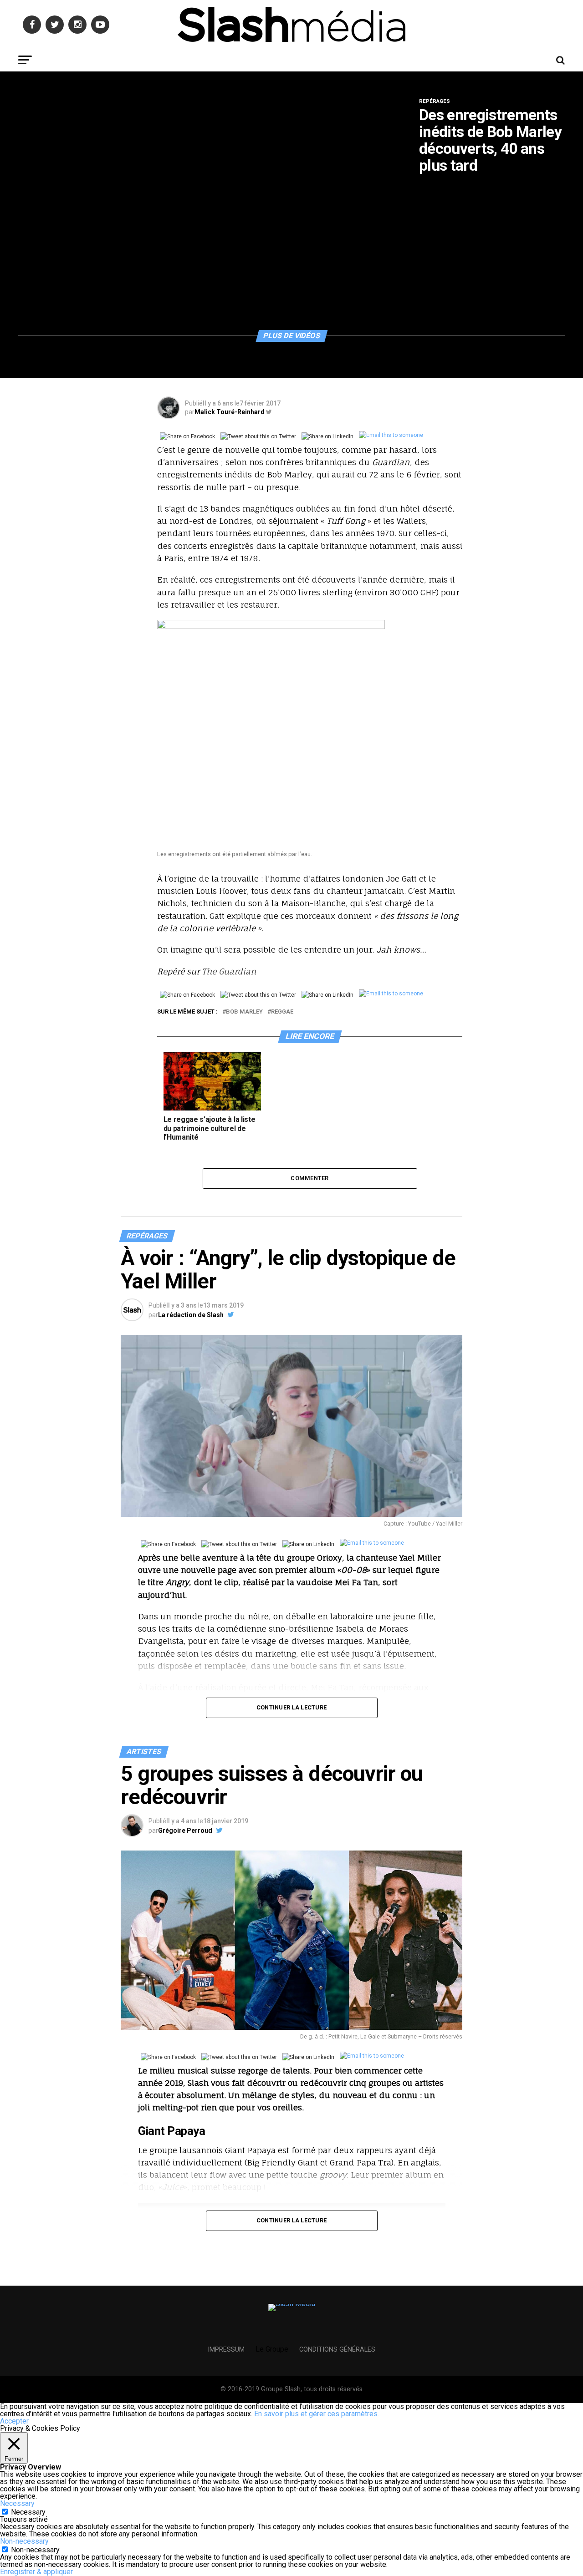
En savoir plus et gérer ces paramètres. (317, 2414)
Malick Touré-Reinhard (230, 412)
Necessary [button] (17, 2503)
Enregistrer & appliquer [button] (36, 2572)
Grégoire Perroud (185, 1831)
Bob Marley (244, 1012)
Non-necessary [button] (24, 2541)
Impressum (226, 2350)
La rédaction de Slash (191, 1315)
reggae (282, 1012)
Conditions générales (337, 2350)
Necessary (28, 2512)
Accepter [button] (14, 2421)
